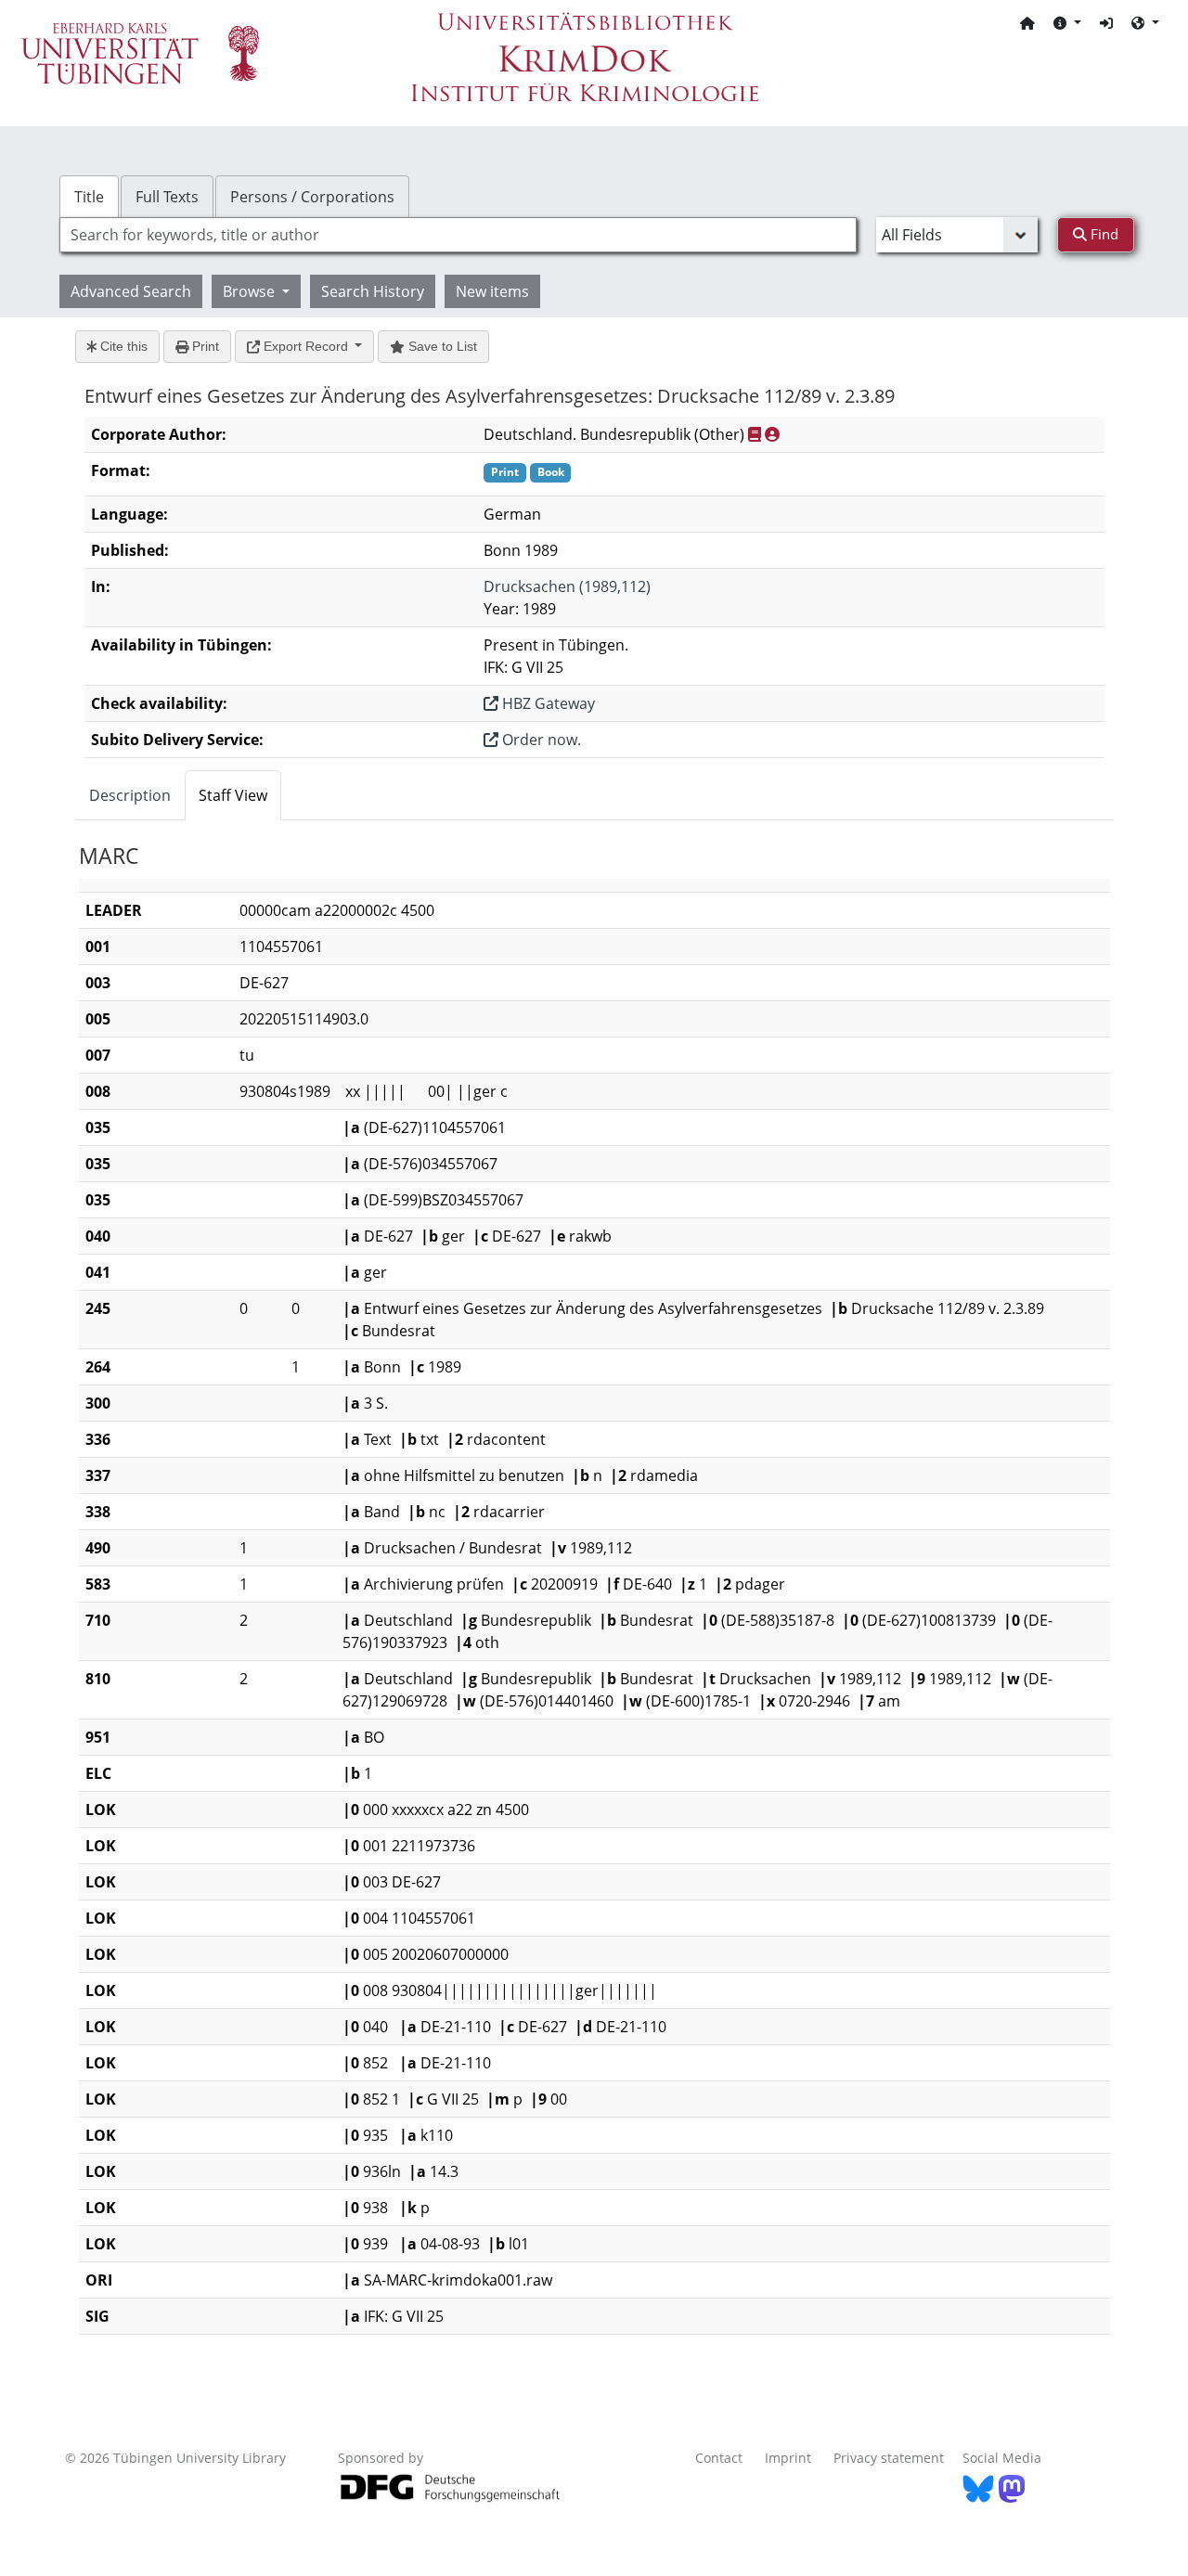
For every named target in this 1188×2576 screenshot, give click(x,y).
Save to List (441, 346)
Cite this (122, 346)
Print (204, 346)
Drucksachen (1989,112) (567, 586)
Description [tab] (130, 795)
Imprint (788, 2458)
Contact (719, 2458)
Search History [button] (373, 291)
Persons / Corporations (312, 197)
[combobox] (458, 235)
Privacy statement (889, 2458)
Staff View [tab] (233, 795)
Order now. (540, 740)
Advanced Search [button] (131, 291)
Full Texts (167, 197)
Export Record (306, 346)
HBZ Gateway (547, 703)
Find (1103, 234)
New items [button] (492, 291)
